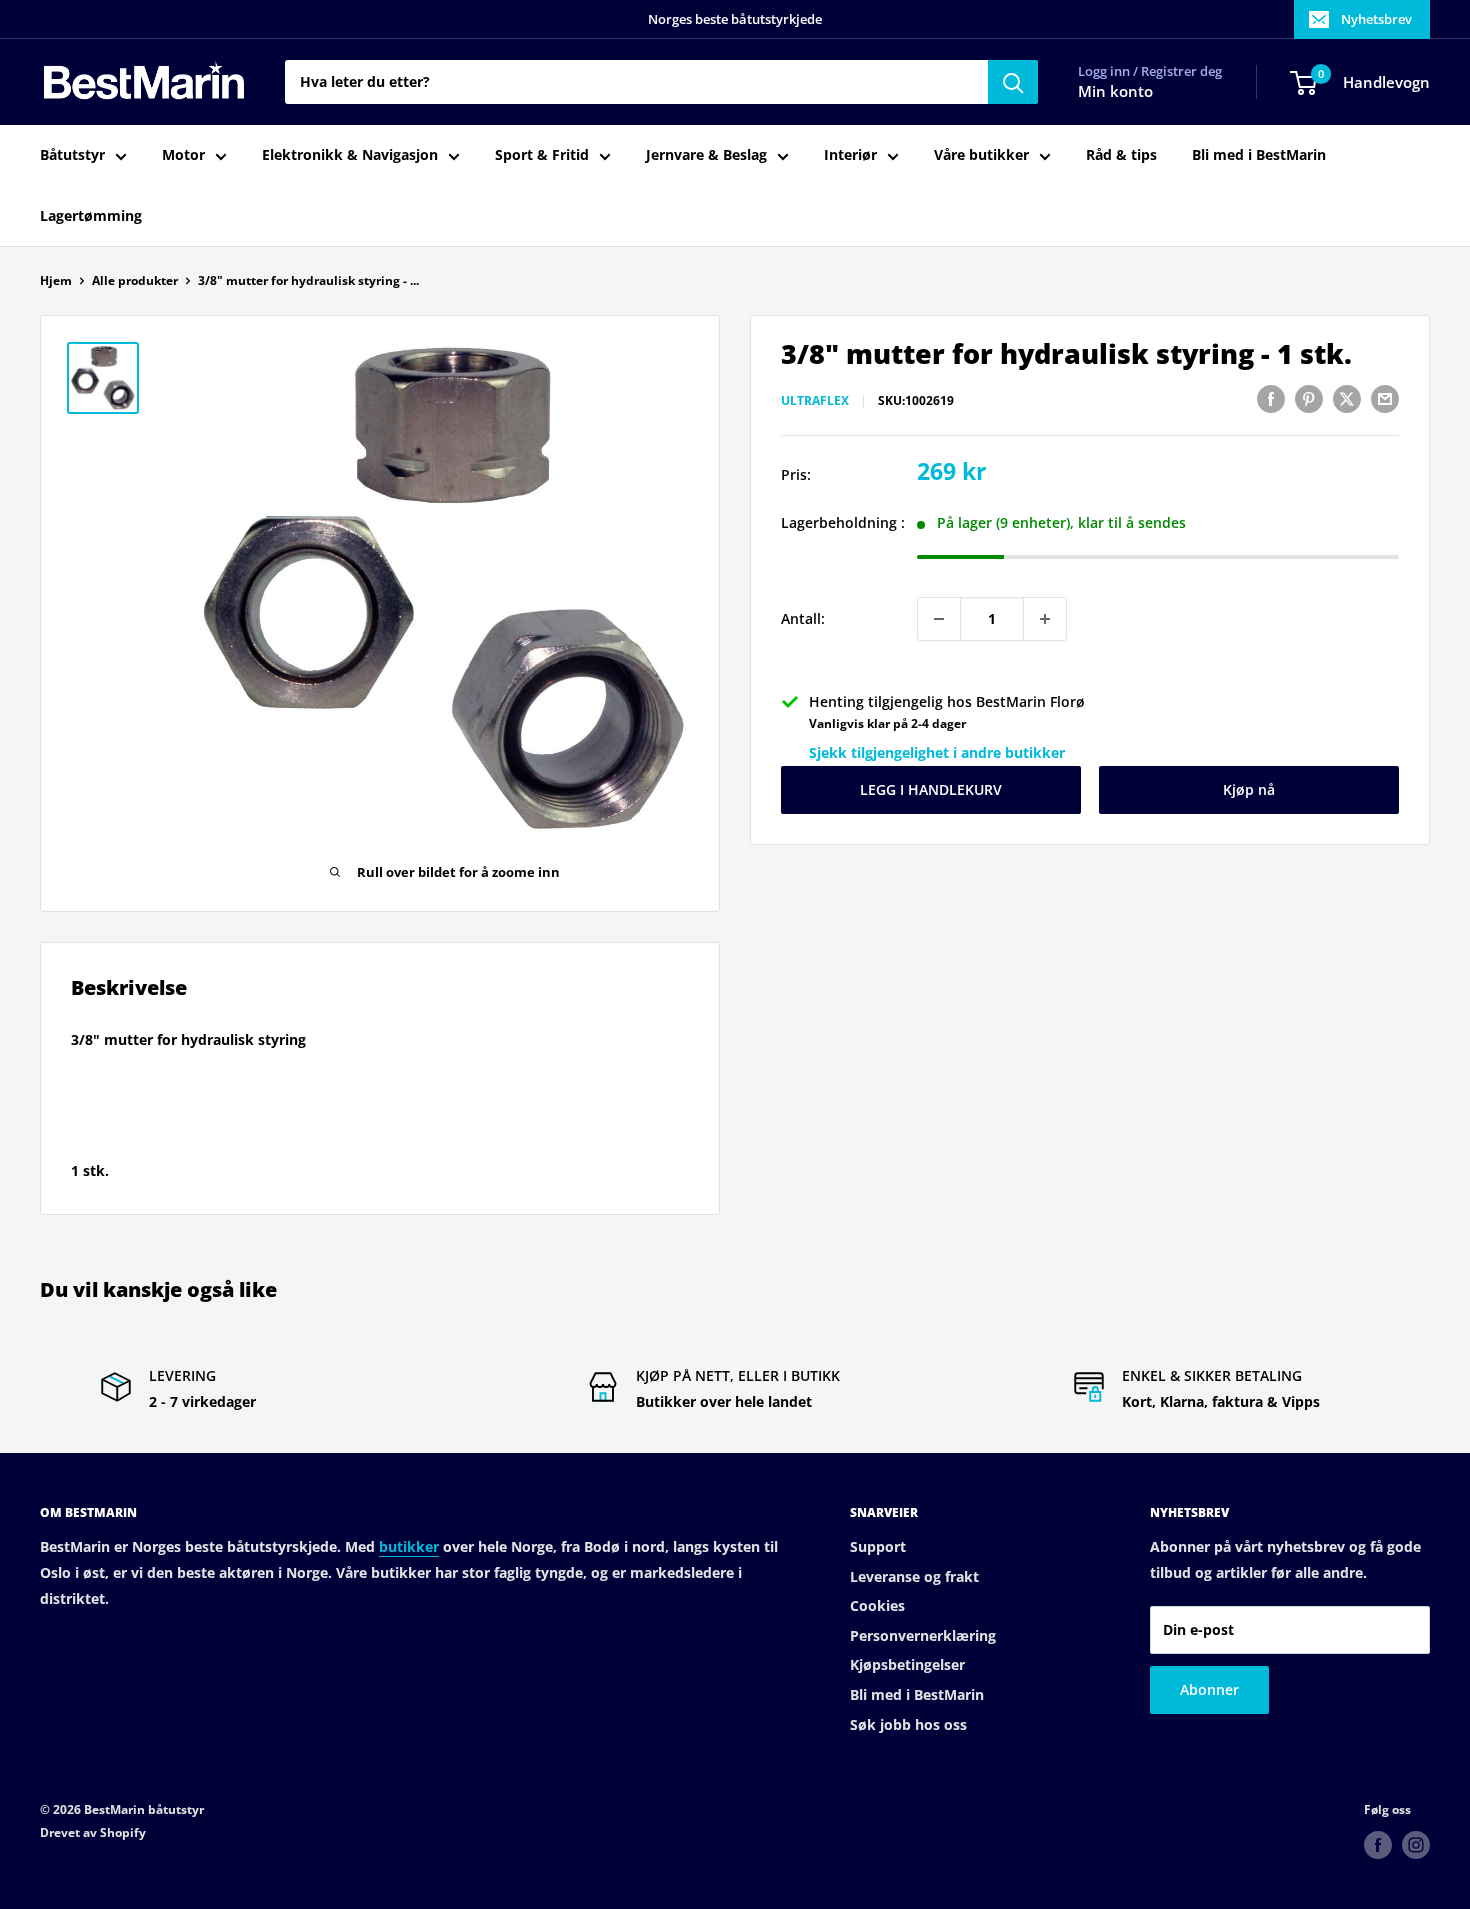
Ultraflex (815, 401)
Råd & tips (1121, 155)
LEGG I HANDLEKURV (931, 789)
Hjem (56, 280)
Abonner (1209, 1689)
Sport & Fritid (542, 155)
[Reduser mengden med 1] (939, 619)
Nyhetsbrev (1376, 19)
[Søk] (1013, 82)
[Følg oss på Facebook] (1378, 1845)
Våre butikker (981, 155)
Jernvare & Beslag (706, 155)
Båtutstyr (72, 155)
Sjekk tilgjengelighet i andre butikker (937, 752)
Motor (183, 155)
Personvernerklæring (923, 1635)
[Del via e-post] (1385, 399)
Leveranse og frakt (914, 1576)
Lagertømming (91, 215)
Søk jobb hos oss (908, 1724)
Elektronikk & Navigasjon (350, 155)
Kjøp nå (1249, 789)
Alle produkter (135, 280)
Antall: (803, 618)
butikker (409, 1546)
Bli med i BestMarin (1259, 155)
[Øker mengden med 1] (1045, 619)
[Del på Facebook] (1271, 399)
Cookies (877, 1605)
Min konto (1115, 92)
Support (878, 1546)
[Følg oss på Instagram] (1416, 1845)
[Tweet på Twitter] (1347, 399)
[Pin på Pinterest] (1309, 399)
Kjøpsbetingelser (907, 1664)
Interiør (850, 155)
